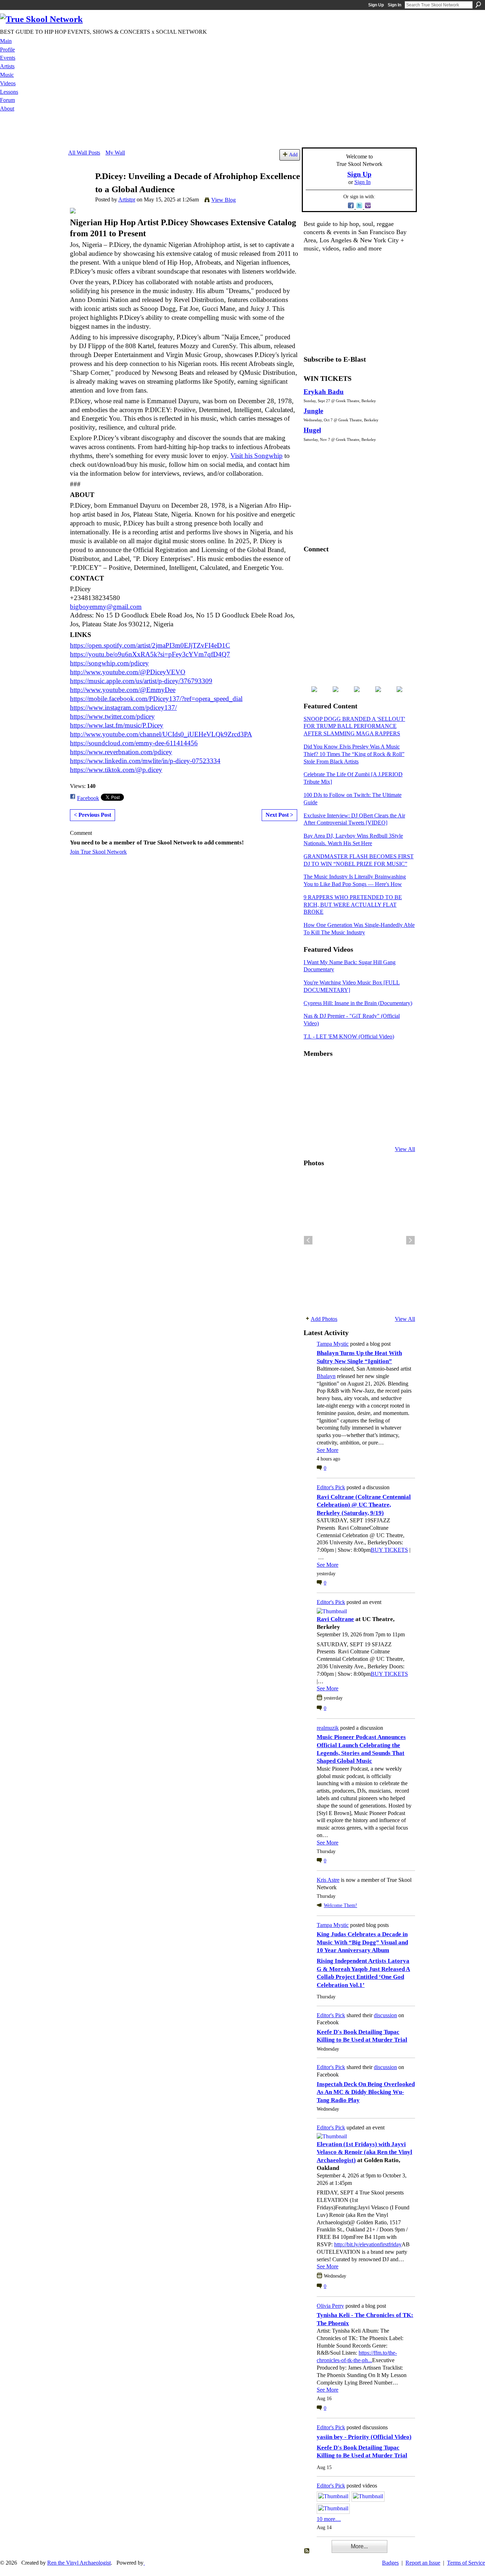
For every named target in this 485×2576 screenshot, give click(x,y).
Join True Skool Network (98, 852)
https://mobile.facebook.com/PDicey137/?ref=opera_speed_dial (156, 699)
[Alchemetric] (382, 1111)
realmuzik (328, 1728)
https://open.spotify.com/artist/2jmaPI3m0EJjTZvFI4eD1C (150, 645)
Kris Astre (328, 1880)
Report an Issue (423, 2563)
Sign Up (376, 5)
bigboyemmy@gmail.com (106, 607)
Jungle (313, 411)
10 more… (329, 2519)
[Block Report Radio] (329, 1092)
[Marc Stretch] (329, 1111)
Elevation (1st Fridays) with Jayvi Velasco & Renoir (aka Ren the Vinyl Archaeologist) (364, 2152)
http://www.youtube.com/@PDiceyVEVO (128, 672)
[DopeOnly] (312, 1073)
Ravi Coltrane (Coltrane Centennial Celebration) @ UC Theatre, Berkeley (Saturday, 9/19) (364, 1505)
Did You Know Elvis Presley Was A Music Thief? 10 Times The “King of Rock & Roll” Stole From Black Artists (354, 754)
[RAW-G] (312, 1130)
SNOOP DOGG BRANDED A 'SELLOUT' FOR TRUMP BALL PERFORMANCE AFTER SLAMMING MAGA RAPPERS (354, 726)
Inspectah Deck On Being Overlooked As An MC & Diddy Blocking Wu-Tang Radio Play (366, 2092)
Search (478, 5)
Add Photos (324, 1319)
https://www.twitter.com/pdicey (112, 716)
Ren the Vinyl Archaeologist (79, 2563)
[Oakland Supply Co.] (329, 1073)
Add (293, 155)
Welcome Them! (340, 1905)
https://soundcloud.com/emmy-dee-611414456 (134, 743)
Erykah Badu (324, 392)
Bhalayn (326, 1376)
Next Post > (279, 815)
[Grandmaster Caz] (382, 1092)
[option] (359, 1240)
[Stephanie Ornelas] (399, 1073)
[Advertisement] (243, 131)
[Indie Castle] (347, 1092)
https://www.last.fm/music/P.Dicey (117, 725)
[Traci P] (329, 1130)
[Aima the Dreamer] (399, 1111)
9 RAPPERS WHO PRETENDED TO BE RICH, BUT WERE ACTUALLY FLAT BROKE (353, 905)
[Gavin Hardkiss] (347, 1073)
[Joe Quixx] (312, 1111)
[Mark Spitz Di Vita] (382, 1130)
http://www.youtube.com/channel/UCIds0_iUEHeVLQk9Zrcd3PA (161, 734)
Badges (390, 2563)
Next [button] (410, 1240)
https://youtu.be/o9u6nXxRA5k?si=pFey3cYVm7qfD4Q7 (150, 654)
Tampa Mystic (333, 1344)
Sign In (394, 5)
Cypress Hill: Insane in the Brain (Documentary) (358, 1003)
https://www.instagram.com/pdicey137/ (123, 708)
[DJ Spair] (399, 1130)
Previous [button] (308, 1240)
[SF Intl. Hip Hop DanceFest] (399, 1092)
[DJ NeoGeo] (364, 1092)
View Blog (224, 200)
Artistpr (127, 199)
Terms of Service (466, 2563)
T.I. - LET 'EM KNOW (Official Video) (349, 1036)
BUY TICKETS (389, 1550)
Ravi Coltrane (335, 1619)
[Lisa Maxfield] (312, 1092)
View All (405, 1149)
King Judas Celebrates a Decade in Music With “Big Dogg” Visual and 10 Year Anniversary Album (362, 1942)
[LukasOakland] (364, 1073)
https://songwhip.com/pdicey (109, 663)
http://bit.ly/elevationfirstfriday (368, 2244)
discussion (385, 2015)
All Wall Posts (84, 153)
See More (328, 1450)
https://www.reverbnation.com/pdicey (121, 752)
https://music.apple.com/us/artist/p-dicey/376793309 (141, 681)
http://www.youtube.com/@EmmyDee (123, 690)
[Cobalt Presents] (364, 1130)
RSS (307, 2551)
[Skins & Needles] (347, 1111)
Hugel (312, 430)
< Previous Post (92, 815)
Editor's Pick (331, 1487)
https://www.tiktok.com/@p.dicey (116, 770)
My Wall (115, 153)
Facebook (88, 798)
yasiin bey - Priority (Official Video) (364, 2437)
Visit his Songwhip (257, 456)
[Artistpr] (80, 190)
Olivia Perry (330, 2306)
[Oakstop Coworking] (382, 1073)
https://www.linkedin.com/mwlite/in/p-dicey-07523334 (145, 761)
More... (359, 2546)
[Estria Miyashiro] (364, 1111)
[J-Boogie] (347, 1130)
